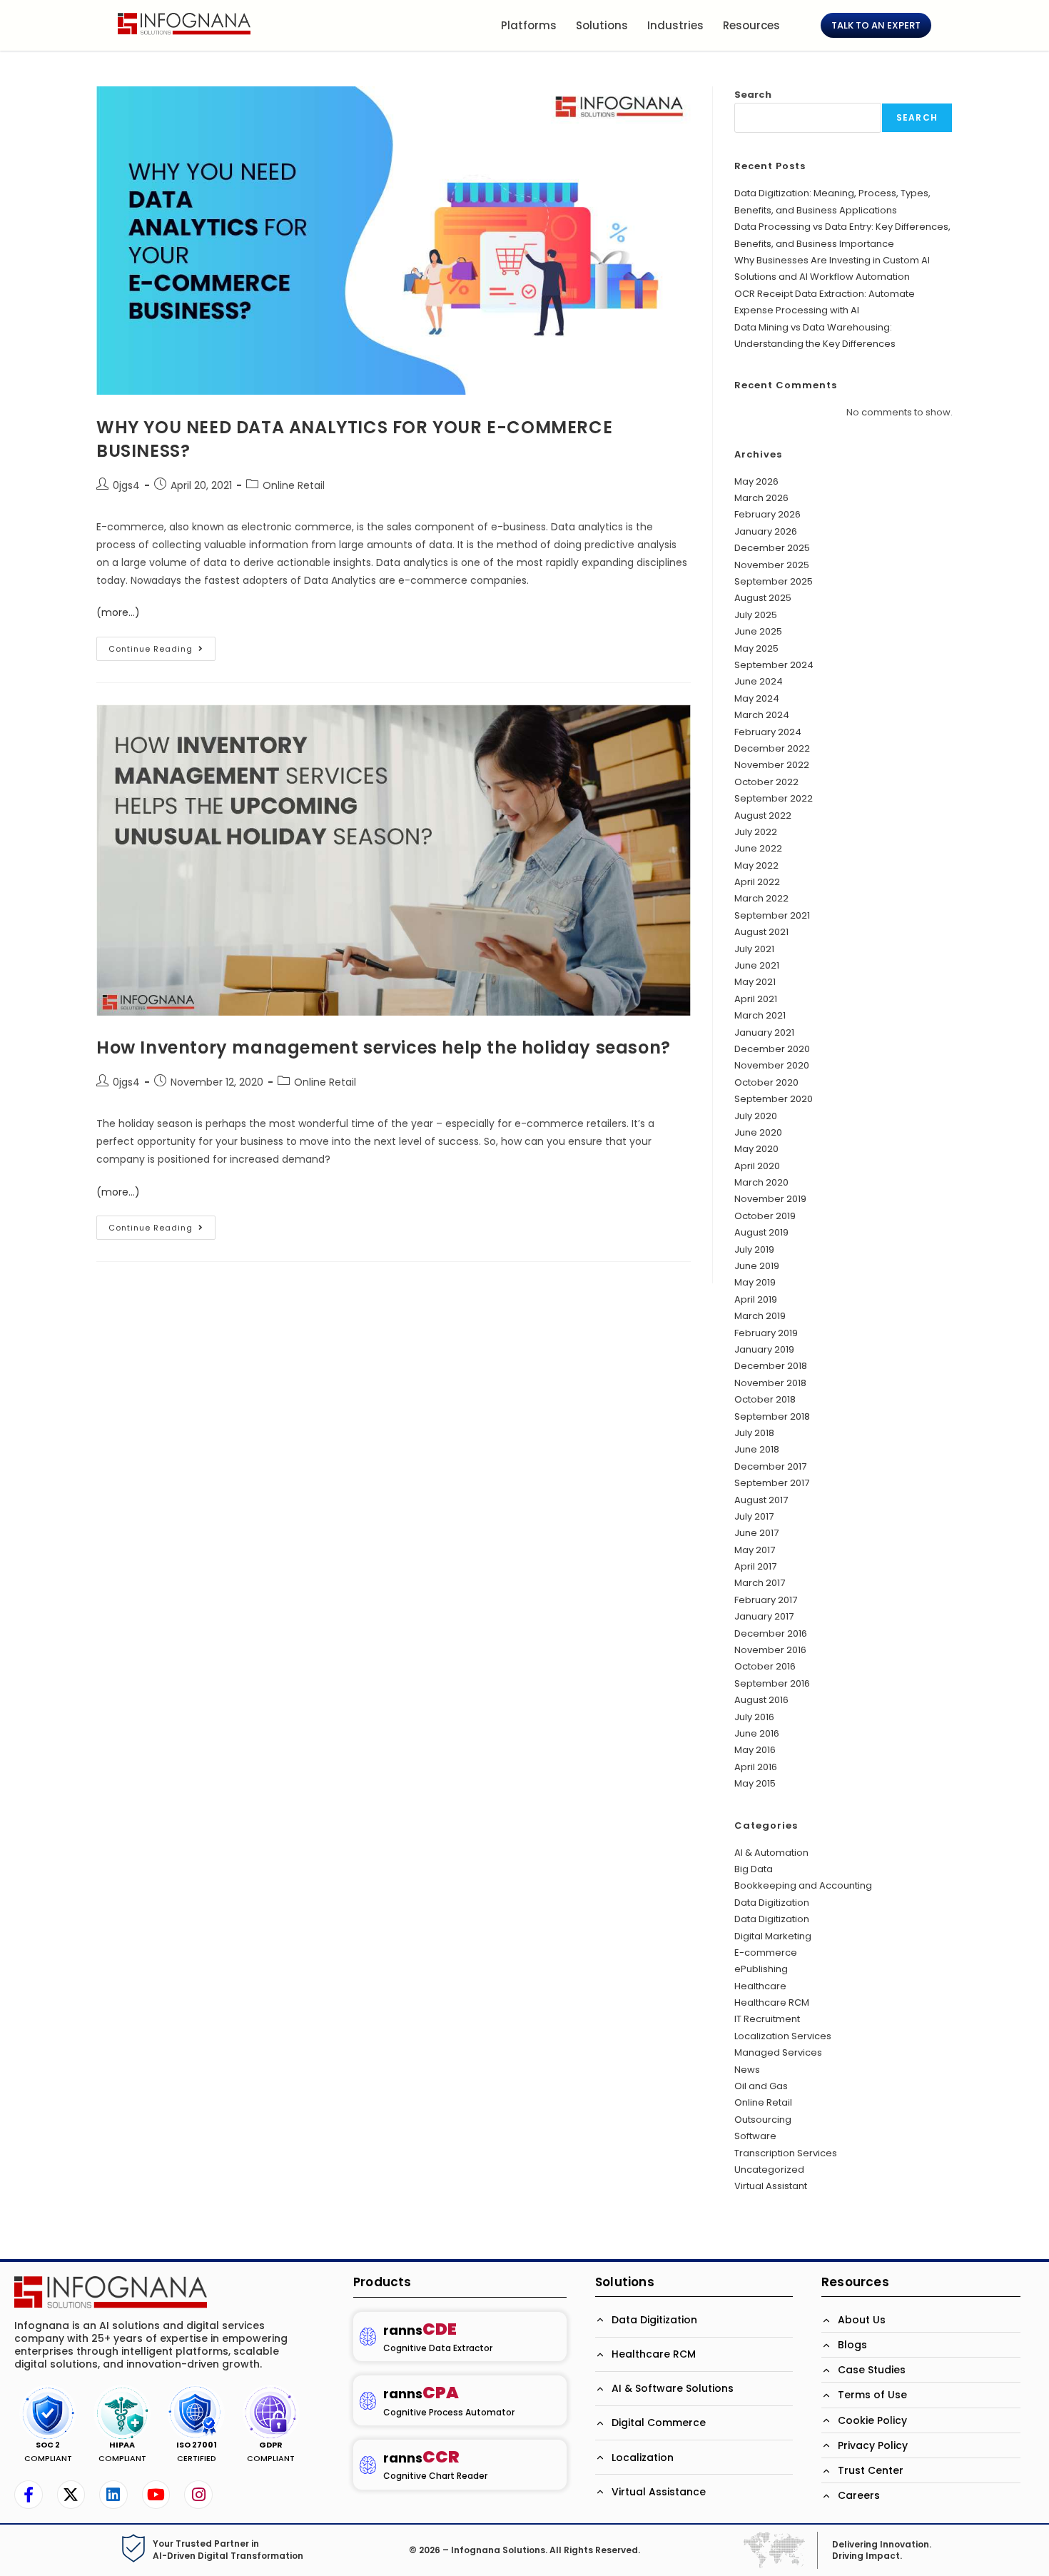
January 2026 (766, 531)
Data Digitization (772, 1903)
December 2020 (772, 1049)
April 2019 (756, 1299)
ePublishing (761, 1969)
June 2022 (758, 848)
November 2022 (772, 765)
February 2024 (768, 732)
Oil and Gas (761, 2086)
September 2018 (772, 1416)
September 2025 (774, 581)
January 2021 (764, 1032)
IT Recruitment (767, 2019)
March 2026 (761, 498)
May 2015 (755, 1783)
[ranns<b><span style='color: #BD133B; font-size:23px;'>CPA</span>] (368, 2401)
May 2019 (755, 1282)
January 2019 (764, 1349)
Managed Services (778, 2052)
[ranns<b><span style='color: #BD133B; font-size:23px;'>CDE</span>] (368, 2337)
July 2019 (754, 1249)
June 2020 (758, 1132)
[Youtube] (156, 2495)
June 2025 (758, 631)
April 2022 (757, 882)
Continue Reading (162, 646)
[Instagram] (198, 2495)
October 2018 (765, 1399)
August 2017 (761, 1500)
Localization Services (783, 2036)
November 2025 (772, 565)
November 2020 (772, 1065)
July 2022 (756, 832)
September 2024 (774, 665)
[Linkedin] (113, 2495)
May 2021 (755, 982)
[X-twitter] (71, 2495)
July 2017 (754, 1516)
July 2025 (756, 615)
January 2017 (764, 1616)
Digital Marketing (773, 1936)
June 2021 (757, 965)
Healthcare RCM (772, 2002)
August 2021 (761, 932)
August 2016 (761, 1700)
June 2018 (757, 1449)
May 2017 (755, 1550)
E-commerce (766, 1953)
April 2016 (756, 1767)
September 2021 (772, 915)
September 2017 (772, 1483)
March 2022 (761, 898)
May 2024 (757, 698)
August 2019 (761, 1232)
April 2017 (755, 1566)
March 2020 (761, 1182)
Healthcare (760, 1986)
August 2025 (763, 598)
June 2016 (757, 1733)
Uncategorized (769, 2170)
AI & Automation (771, 1853)
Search (753, 95)
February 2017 (766, 1600)
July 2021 (754, 949)
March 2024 (762, 715)
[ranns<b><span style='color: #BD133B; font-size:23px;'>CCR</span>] (368, 2465)
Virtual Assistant (771, 2186)
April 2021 (756, 999)
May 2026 (756, 481)
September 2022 (774, 798)
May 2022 (756, 865)
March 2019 (760, 1316)
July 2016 (754, 1717)
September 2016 (772, 1683)
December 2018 (771, 1366)
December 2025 (772, 548)
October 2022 (766, 782)
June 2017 (756, 1533)
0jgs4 (126, 485)
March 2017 (760, 1583)
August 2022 (763, 815)
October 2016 (765, 1666)
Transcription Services (786, 2153)
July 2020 (756, 1116)
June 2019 (757, 1266)
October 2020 (766, 1082)
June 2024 (759, 681)
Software (755, 2136)
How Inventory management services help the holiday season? (384, 1047)
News (747, 2070)
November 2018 (770, 1383)
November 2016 (770, 1650)
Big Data (754, 1869)
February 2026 (767, 514)
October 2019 (765, 1216)
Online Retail (294, 485)
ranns (420, 2330)
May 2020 (756, 1149)
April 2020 (757, 1166)
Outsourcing (763, 2120)
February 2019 (766, 1333)
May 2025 (756, 648)
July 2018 (754, 1433)
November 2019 (770, 1199)
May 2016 (755, 1750)
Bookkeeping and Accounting (803, 1885)
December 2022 (772, 748)
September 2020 (774, 1099)
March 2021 (760, 1015)
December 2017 (770, 1466)
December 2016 (771, 1633)
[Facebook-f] (29, 2495)
